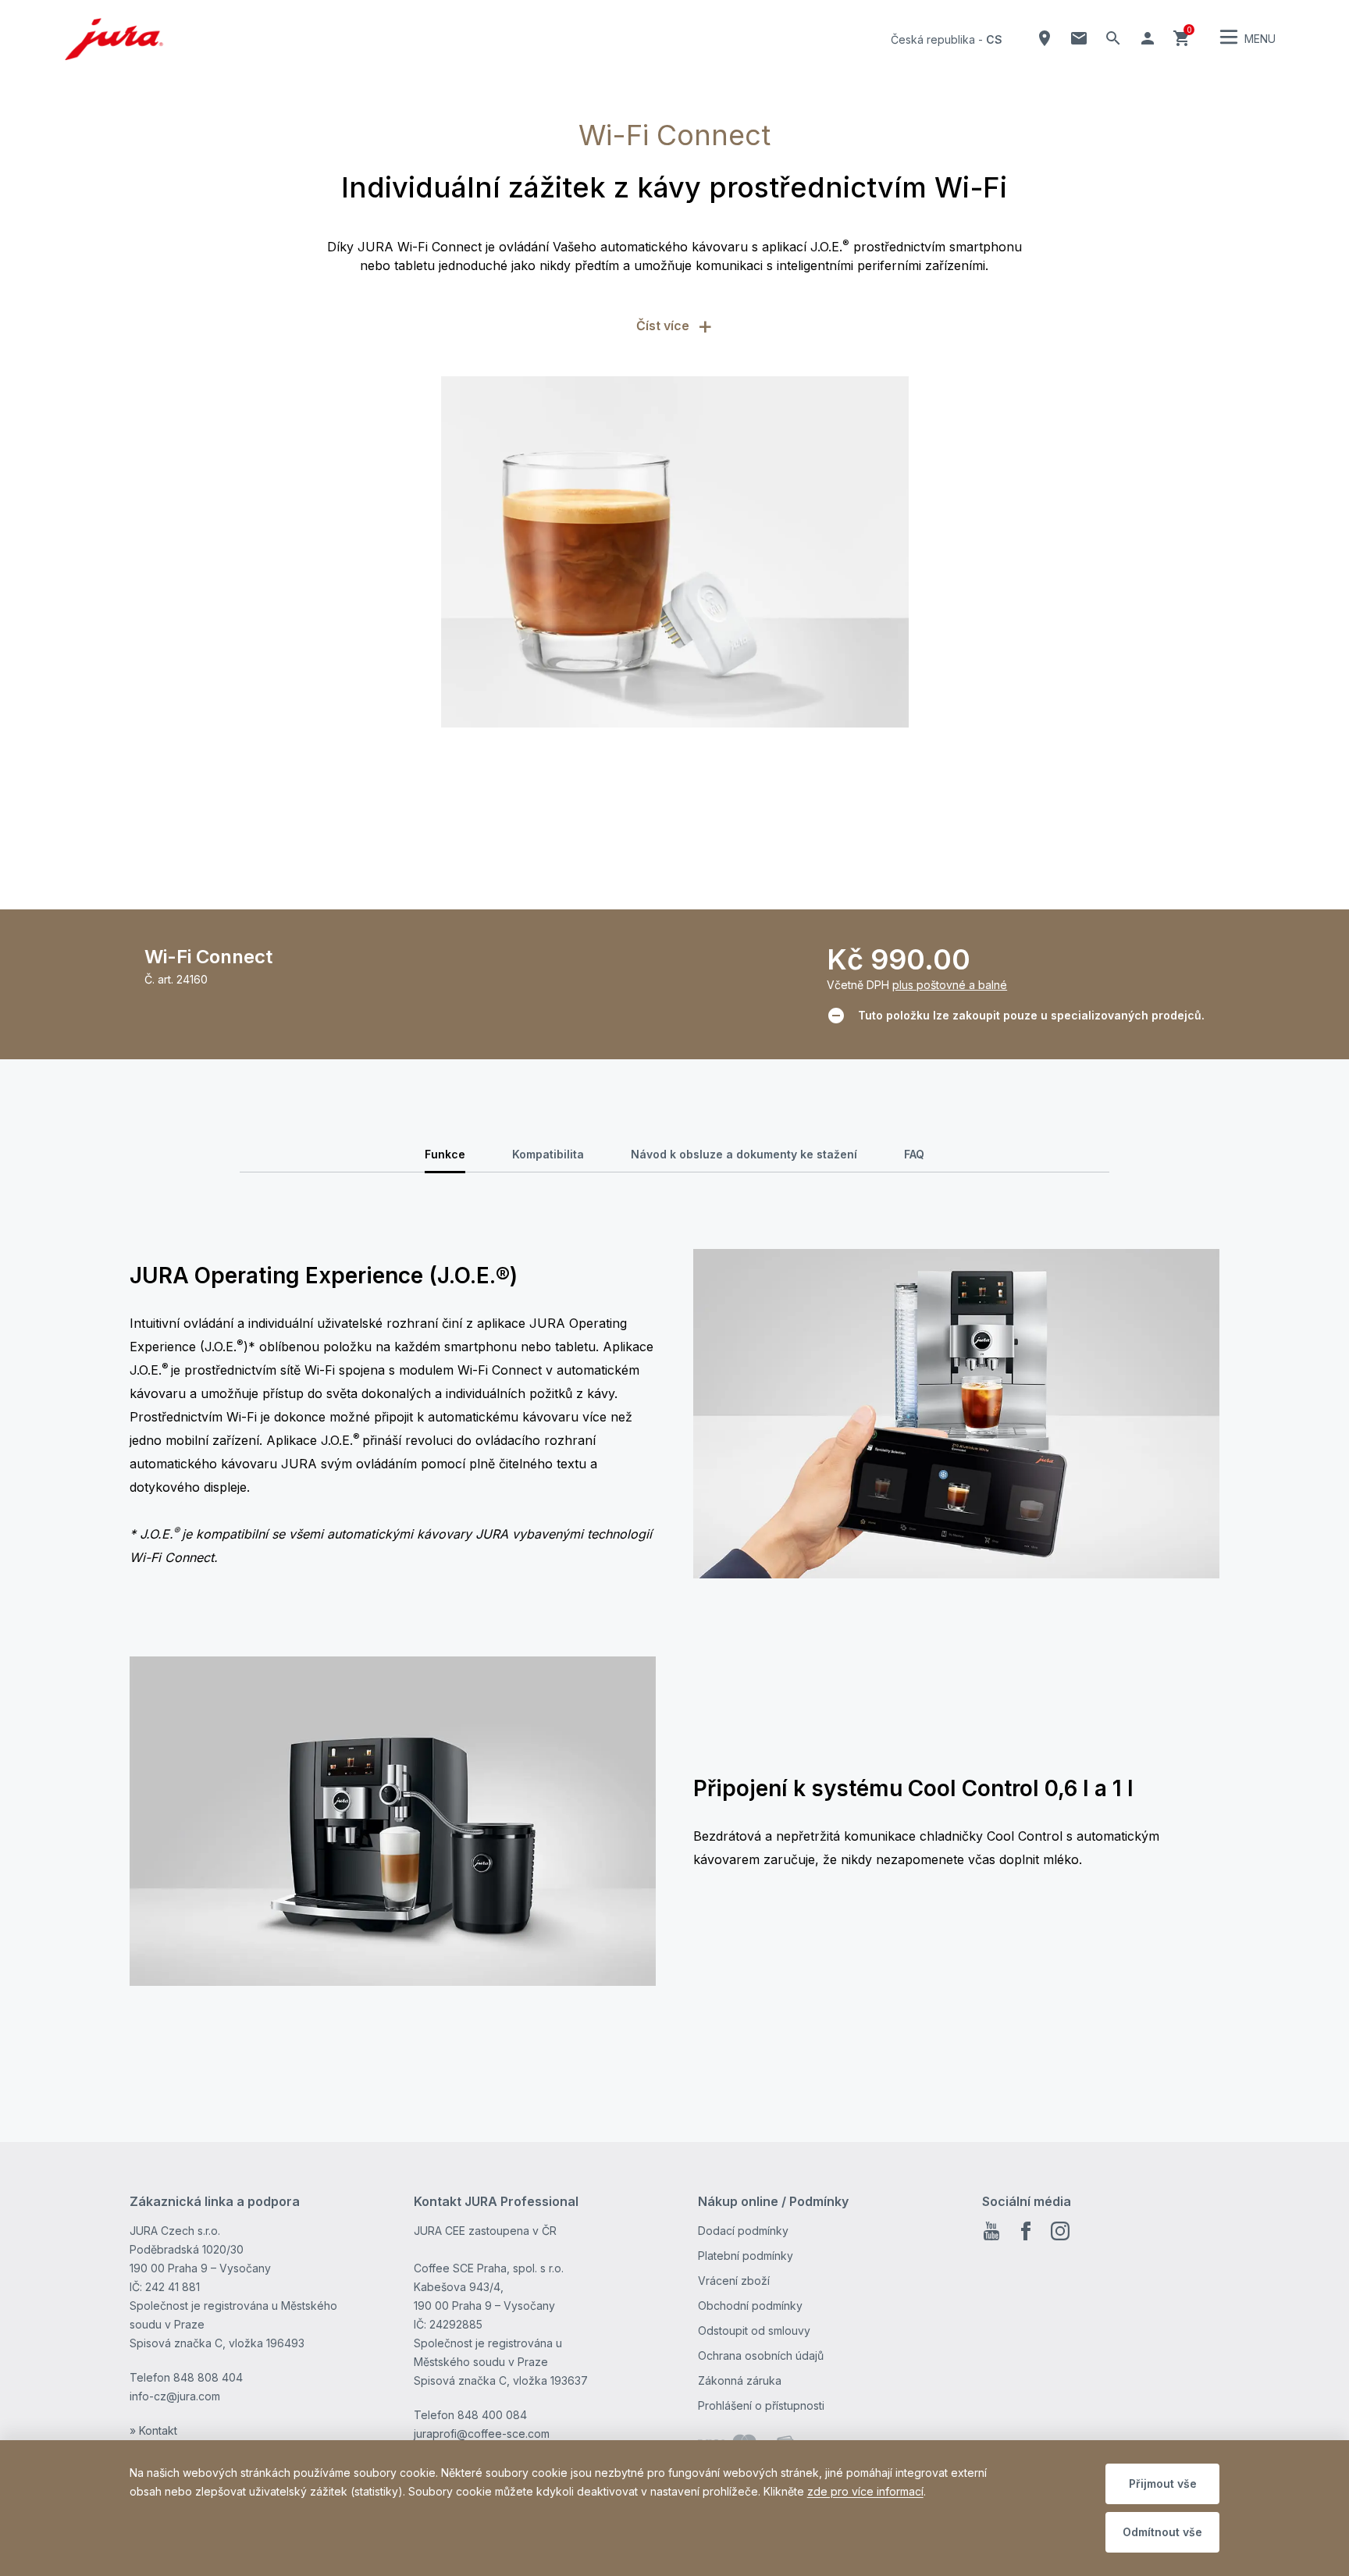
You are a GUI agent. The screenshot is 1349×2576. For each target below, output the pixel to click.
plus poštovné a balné (950, 985)
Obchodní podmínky (750, 2306)
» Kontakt (153, 2430)
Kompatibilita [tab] (548, 1154)
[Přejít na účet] (1148, 38)
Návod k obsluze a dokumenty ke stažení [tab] (744, 1154)
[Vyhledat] (1113, 38)
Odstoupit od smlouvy (754, 2330)
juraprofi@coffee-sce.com (482, 2434)
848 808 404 (208, 2377)
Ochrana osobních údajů (761, 2355)
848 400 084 (492, 2415)
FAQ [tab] (914, 1154)
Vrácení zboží (734, 2281)
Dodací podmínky (743, 2231)
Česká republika (933, 39)
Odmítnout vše (1162, 2532)
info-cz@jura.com (175, 2396)
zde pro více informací (865, 2491)
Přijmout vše (1163, 2483)
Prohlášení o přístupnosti (761, 2405)
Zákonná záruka (740, 2380)
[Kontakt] (1079, 38)
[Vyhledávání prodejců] (1045, 38)
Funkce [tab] (445, 1154)
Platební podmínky (746, 2256)
